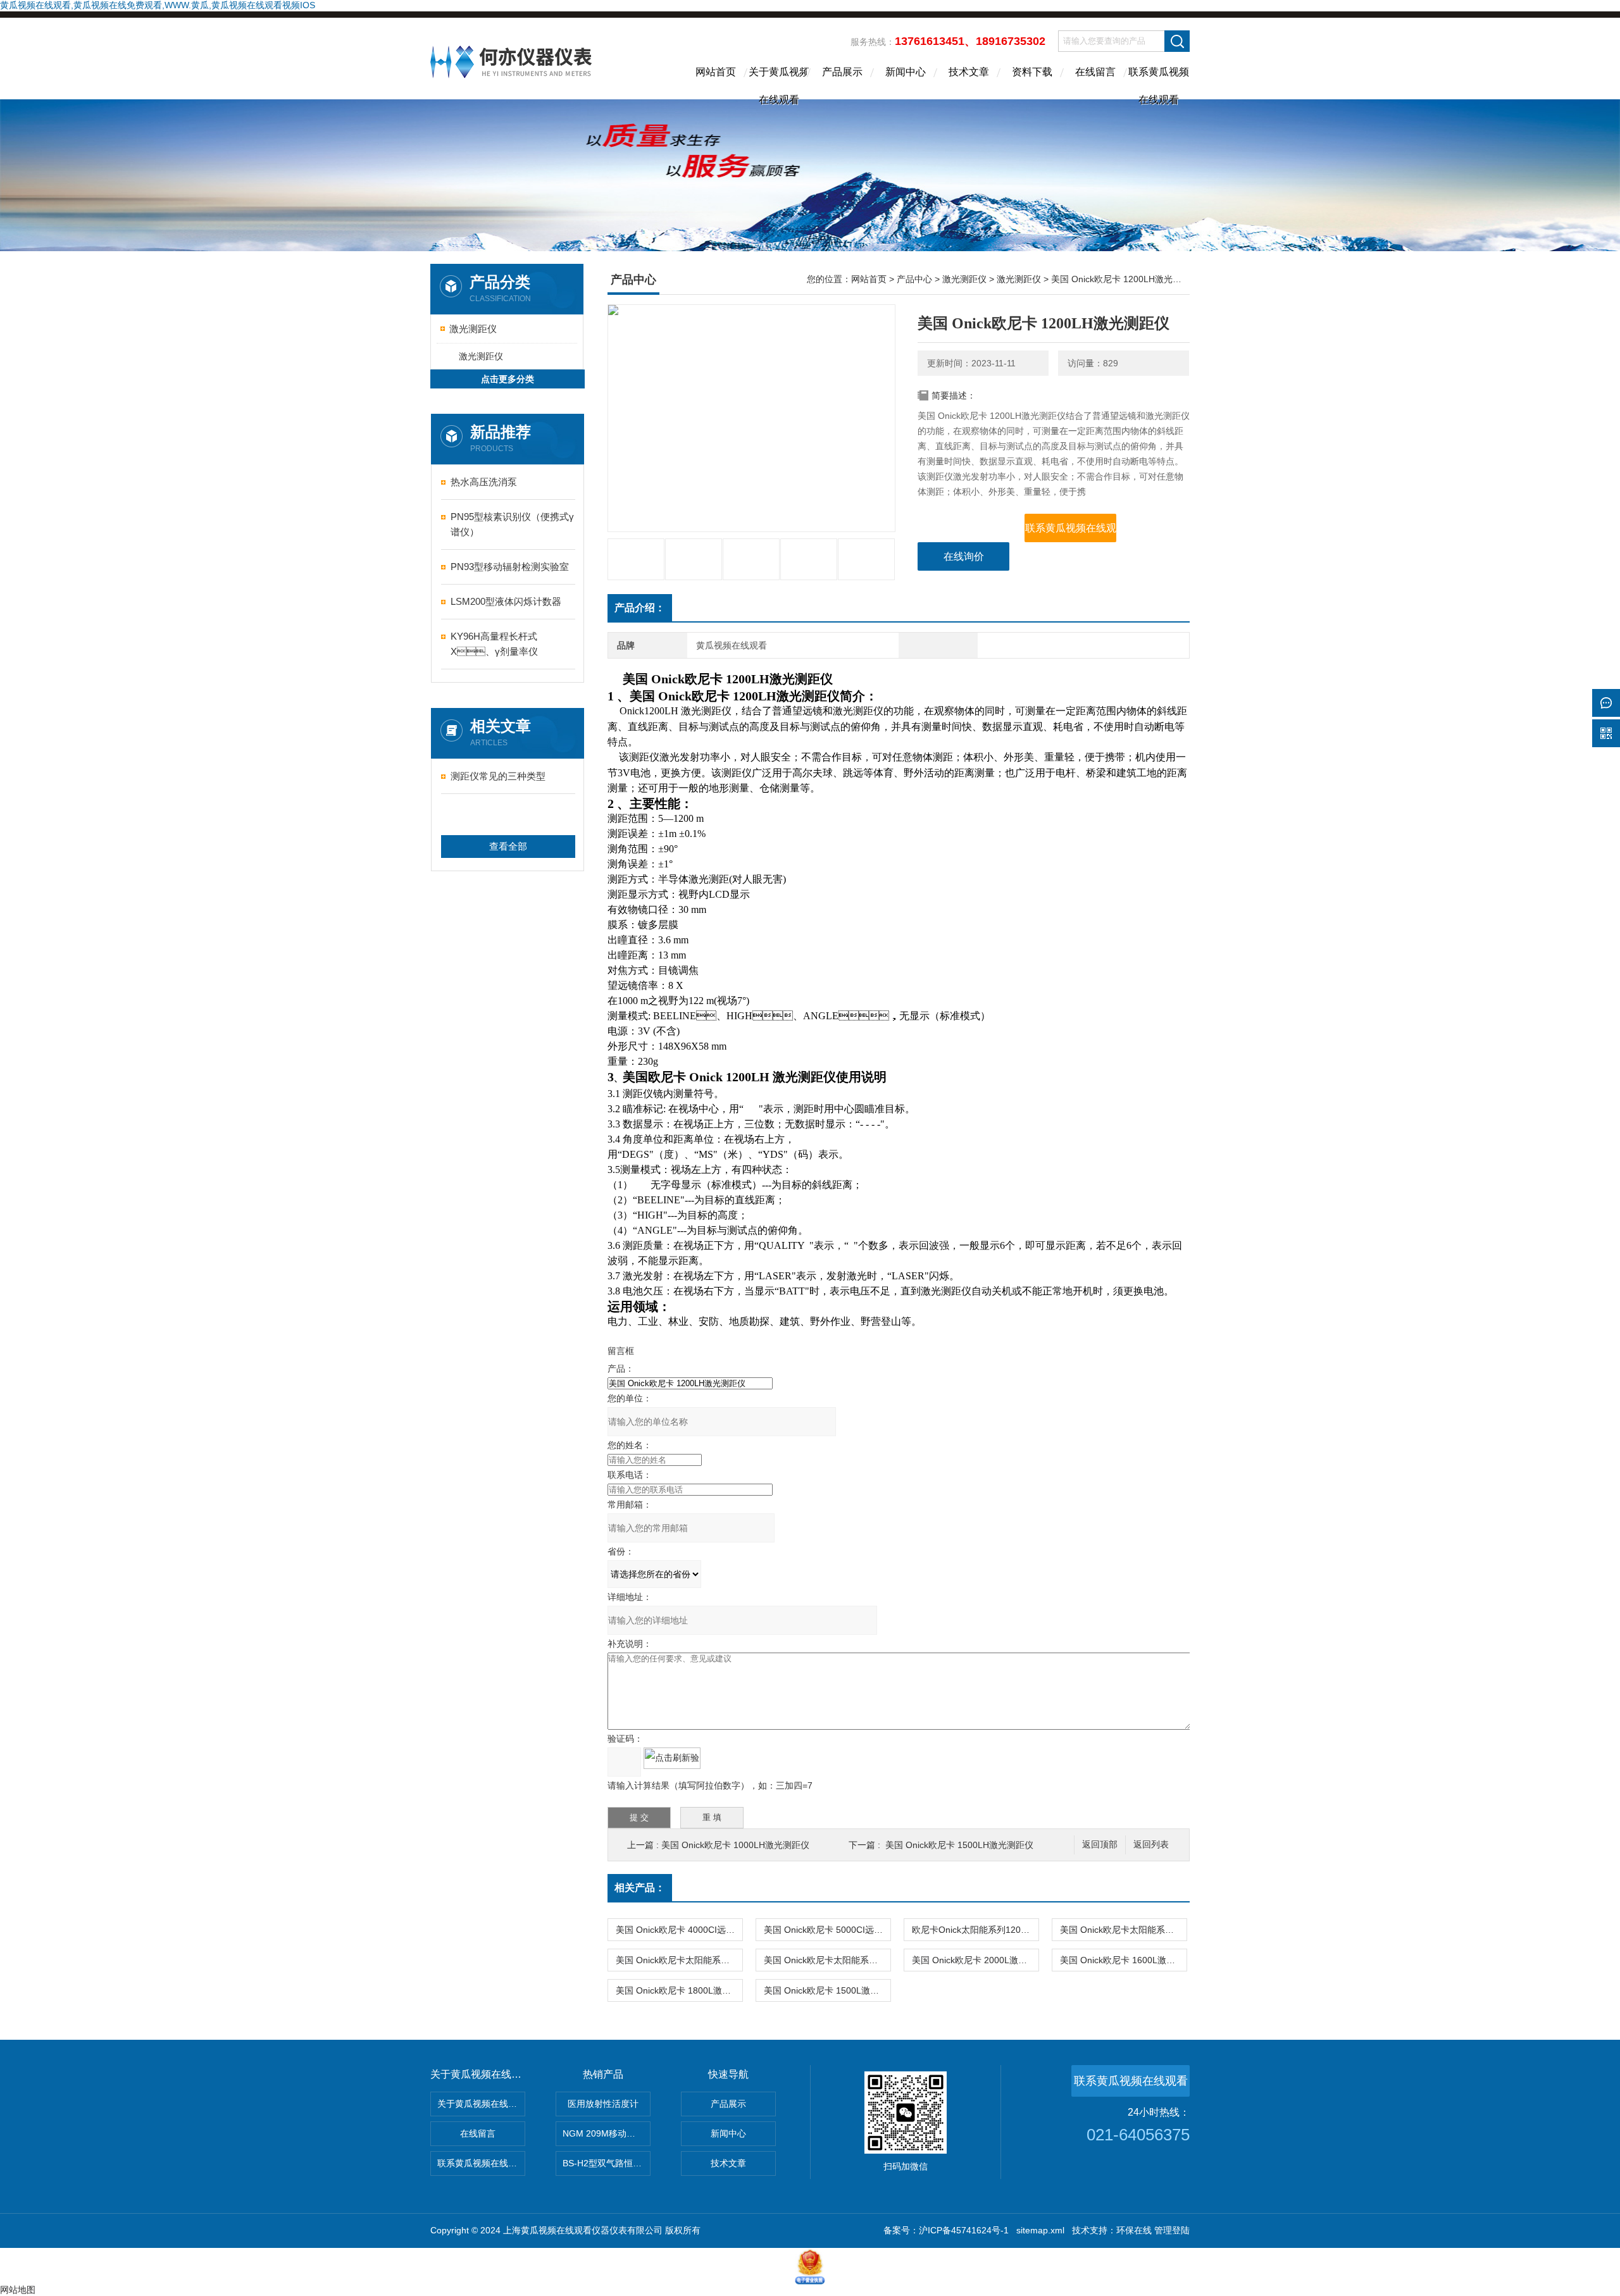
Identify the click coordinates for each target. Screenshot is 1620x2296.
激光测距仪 (473, 329)
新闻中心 (906, 72)
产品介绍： (640, 608)
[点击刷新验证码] (672, 1758)
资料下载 (1032, 72)
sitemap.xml (1040, 2230)
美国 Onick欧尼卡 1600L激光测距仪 (1123, 1960)
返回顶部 (1100, 1845)
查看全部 (508, 846)
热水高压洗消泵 (484, 482)
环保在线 (1134, 2230)
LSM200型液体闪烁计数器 (506, 601)
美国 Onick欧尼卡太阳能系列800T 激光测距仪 (679, 1960)
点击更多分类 (508, 379)
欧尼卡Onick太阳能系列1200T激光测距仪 (975, 1930)
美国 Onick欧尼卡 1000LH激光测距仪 (735, 1845)
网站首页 (716, 72)
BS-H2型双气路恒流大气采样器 (607, 2163)
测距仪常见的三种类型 (498, 776)
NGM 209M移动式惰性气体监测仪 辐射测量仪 (607, 2133)
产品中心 (914, 279)
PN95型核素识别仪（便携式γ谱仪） (512, 524)
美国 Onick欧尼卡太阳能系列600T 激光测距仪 (827, 1960)
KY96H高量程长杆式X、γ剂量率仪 (494, 644)
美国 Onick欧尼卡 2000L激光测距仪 (975, 1960)
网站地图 (18, 2290)
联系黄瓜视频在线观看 (1159, 83)
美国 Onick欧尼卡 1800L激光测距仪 (679, 1990)
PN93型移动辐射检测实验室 (510, 567)
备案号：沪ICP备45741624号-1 (946, 2230)
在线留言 (1095, 72)
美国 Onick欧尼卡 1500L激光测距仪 (827, 1990)
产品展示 (842, 72)
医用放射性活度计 (603, 2104)
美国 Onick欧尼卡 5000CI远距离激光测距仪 (827, 1930)
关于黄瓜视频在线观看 (779, 83)
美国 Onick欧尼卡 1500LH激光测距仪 (959, 1845)
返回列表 (1151, 1845)
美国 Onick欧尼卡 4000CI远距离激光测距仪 (679, 1930)
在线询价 (964, 556)
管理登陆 (1172, 2230)
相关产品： (640, 1888)
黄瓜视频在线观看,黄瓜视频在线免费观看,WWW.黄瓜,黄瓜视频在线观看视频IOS (158, 5)
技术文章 (969, 72)
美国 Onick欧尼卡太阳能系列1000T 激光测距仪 (1123, 1930)
